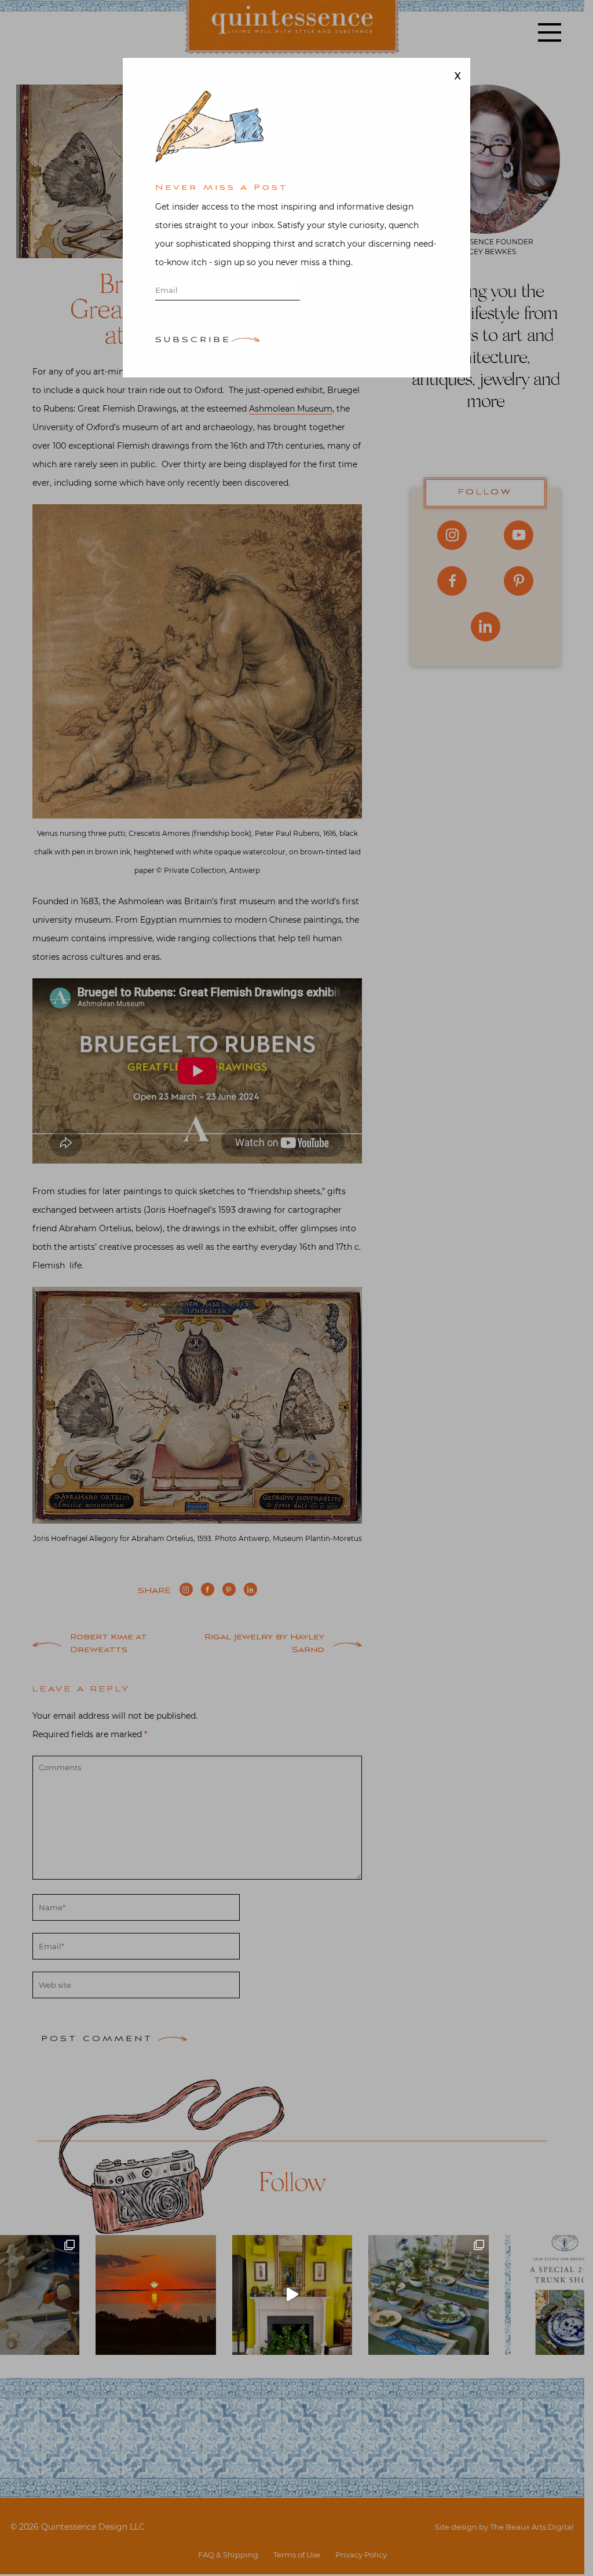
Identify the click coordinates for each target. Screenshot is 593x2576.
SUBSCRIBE (193, 341)
